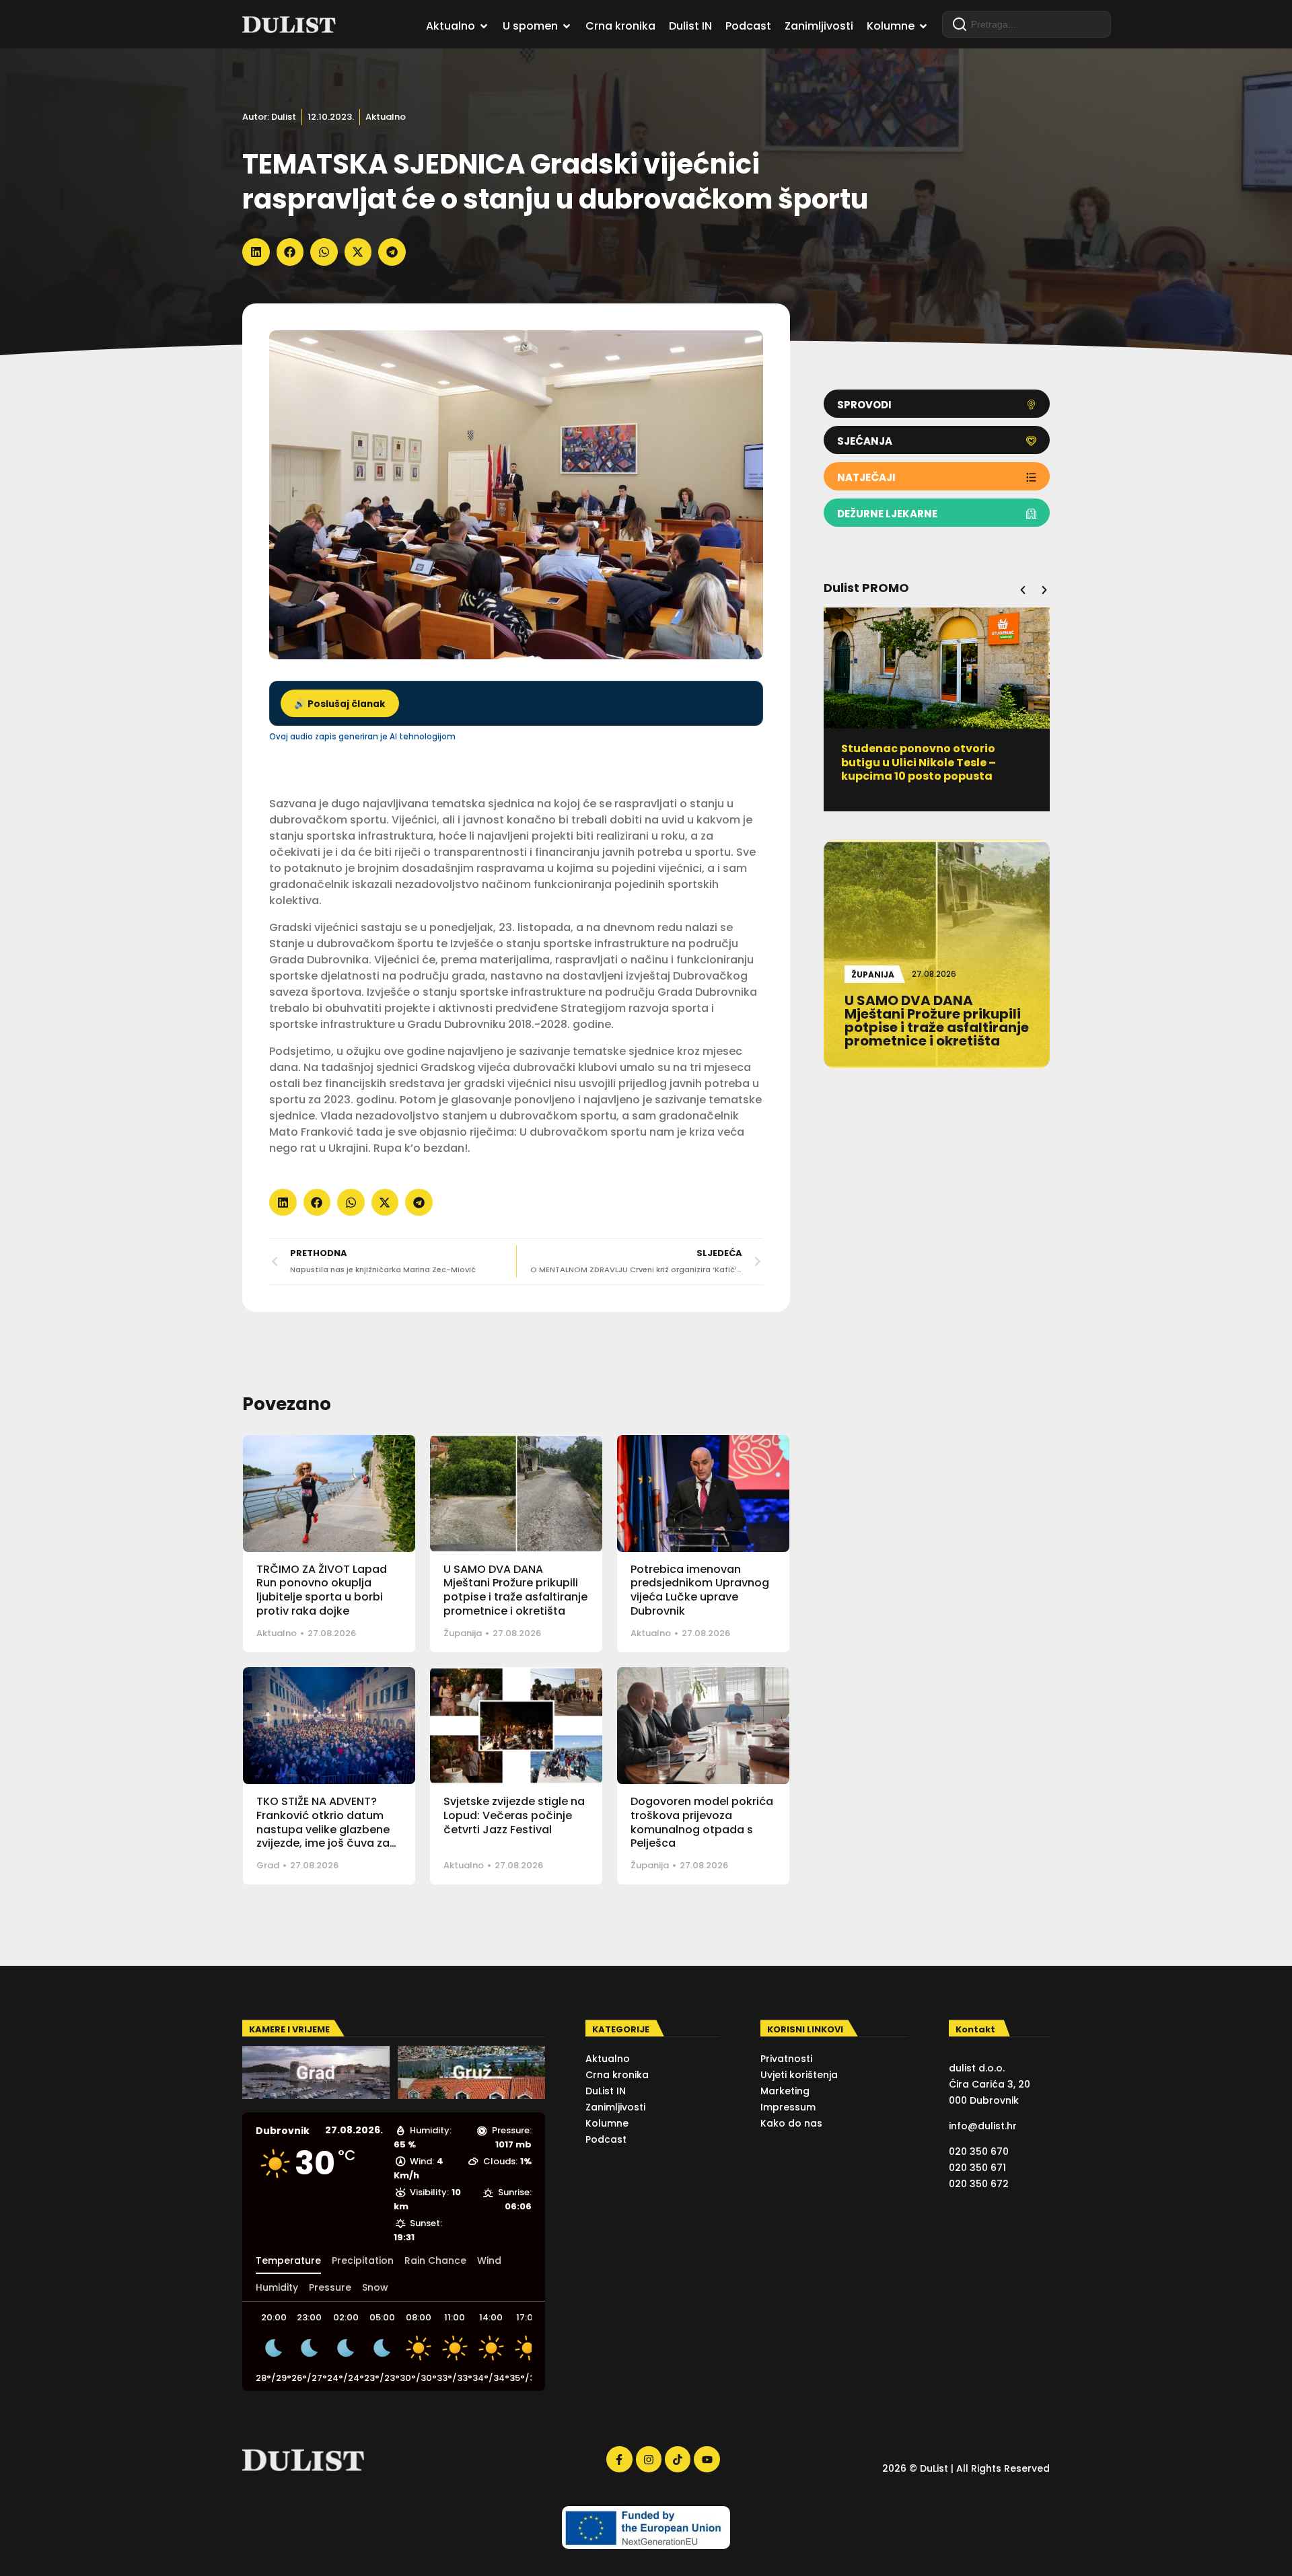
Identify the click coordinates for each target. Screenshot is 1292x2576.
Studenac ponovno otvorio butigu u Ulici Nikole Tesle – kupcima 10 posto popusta (919, 763)
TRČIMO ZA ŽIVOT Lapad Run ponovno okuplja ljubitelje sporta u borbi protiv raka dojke (322, 1590)
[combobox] (1027, 24)
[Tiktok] (678, 2459)
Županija (463, 1633)
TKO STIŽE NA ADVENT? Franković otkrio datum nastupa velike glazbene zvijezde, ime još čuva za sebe (323, 1829)
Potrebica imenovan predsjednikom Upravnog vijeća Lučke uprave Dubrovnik (700, 1590)
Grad (268, 1865)
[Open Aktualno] (484, 26)
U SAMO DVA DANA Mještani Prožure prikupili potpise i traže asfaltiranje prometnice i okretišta (515, 1590)
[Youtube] (707, 2459)
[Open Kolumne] (923, 26)
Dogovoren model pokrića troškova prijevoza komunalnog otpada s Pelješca (702, 1822)
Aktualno (386, 117)
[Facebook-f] (619, 2459)
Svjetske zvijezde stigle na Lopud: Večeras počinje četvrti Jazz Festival (514, 1815)
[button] (256, 252)
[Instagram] (649, 2459)
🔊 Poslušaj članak (340, 704)
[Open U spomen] (567, 26)
